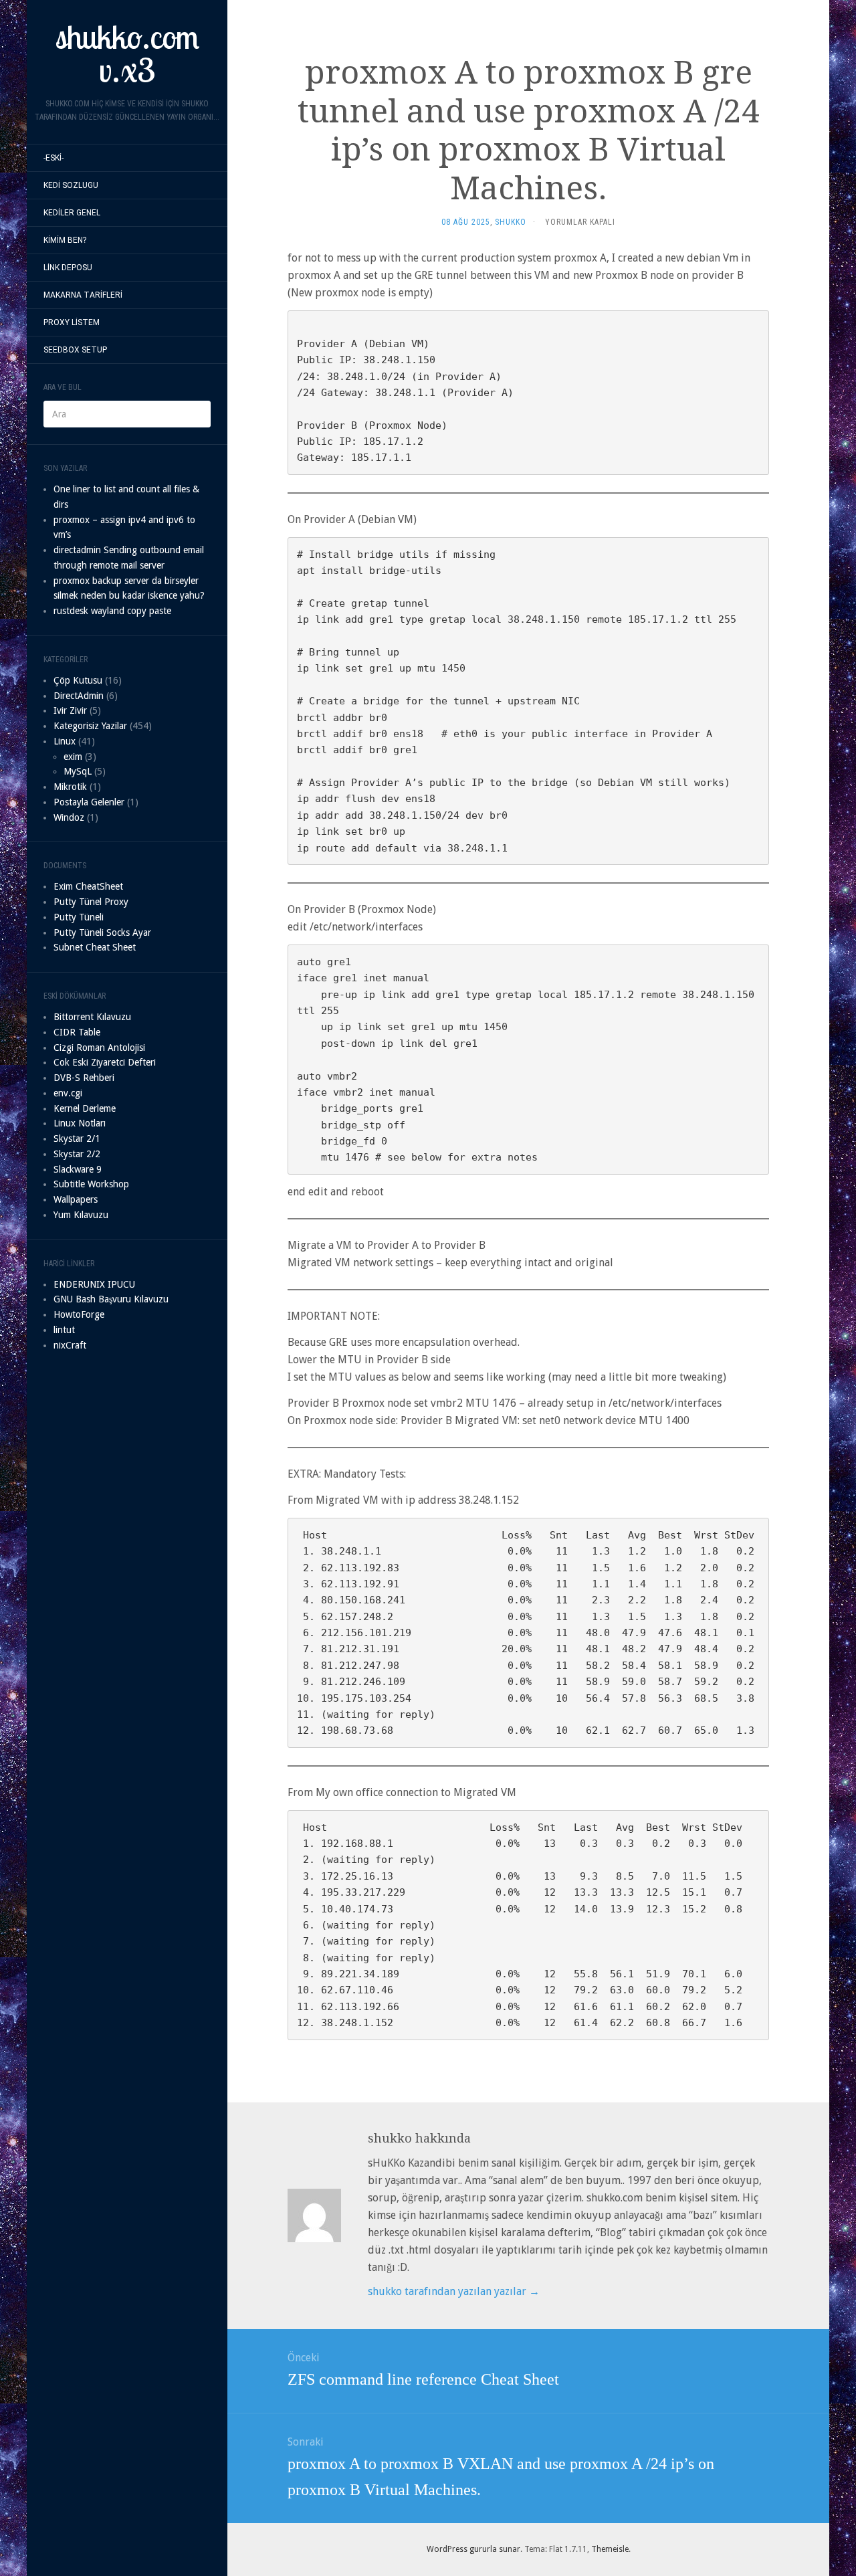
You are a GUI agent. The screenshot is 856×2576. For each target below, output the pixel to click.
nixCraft (70, 1345)
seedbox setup (75, 350)
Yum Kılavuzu (81, 1215)
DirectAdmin (79, 696)
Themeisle (610, 2549)
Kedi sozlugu (71, 185)
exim (73, 757)
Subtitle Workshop (91, 1184)
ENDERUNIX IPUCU (94, 1284)
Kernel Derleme (85, 1108)
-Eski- (53, 158)
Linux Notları (80, 1123)
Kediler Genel (72, 213)
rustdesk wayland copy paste (112, 611)
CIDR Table (77, 1032)
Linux (65, 741)
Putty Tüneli (79, 917)
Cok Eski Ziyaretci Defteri (105, 1062)
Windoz (69, 817)
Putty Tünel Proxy (91, 902)
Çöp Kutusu (78, 680)
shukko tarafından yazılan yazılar (454, 2291)
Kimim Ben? (65, 240)
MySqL (78, 771)
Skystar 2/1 (77, 1138)
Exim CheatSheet (88, 886)
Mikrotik (70, 787)
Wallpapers (76, 1199)
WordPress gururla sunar (473, 2549)
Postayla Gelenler (89, 802)
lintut (64, 1330)
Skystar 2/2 (77, 1154)
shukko (511, 222)
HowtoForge (79, 1314)
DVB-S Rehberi (84, 1078)
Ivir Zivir (70, 710)
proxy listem (72, 322)
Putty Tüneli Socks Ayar (102, 932)
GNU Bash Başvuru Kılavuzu (111, 1299)
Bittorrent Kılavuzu (92, 1017)
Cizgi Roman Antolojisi (99, 1048)
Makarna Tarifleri (83, 295)
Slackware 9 (78, 1169)
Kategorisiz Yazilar (90, 726)
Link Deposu (68, 268)
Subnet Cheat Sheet (95, 947)
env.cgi (68, 1093)
